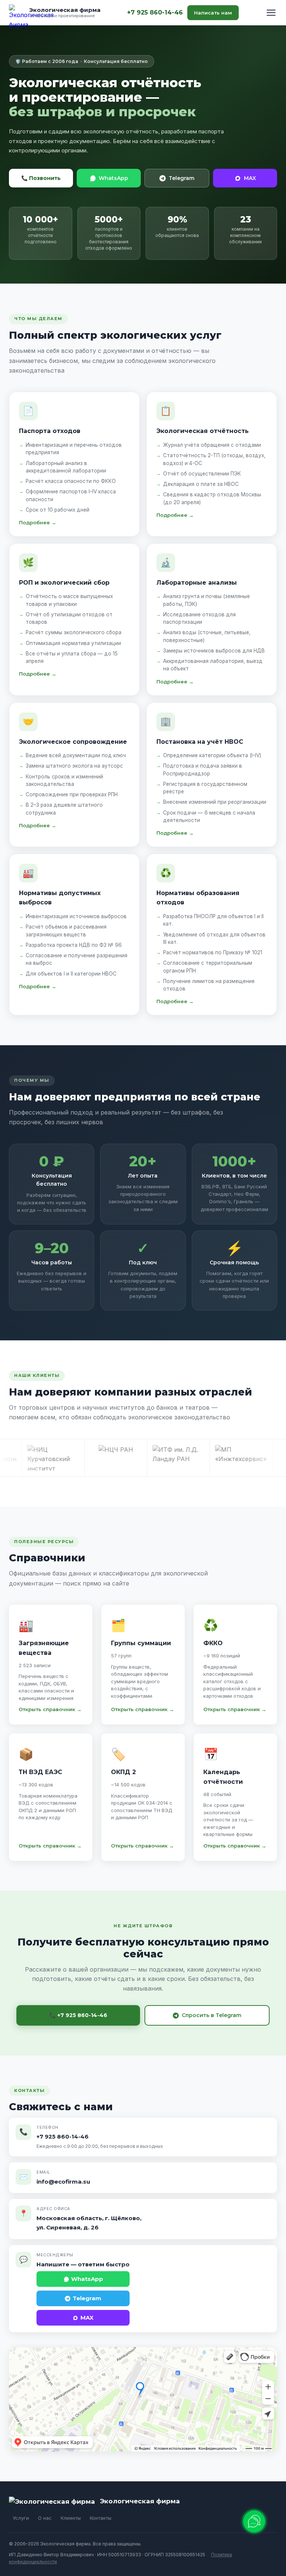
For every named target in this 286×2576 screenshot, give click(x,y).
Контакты (101, 2518)
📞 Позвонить (41, 178)
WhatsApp (113, 178)
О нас (45, 2518)
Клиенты (71, 2518)
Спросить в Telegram (212, 2015)
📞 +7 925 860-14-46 (78, 2015)
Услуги (21, 2518)
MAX (250, 178)
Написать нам (213, 13)
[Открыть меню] (271, 13)
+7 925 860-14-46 (155, 12)
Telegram (182, 178)
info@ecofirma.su (63, 2182)
